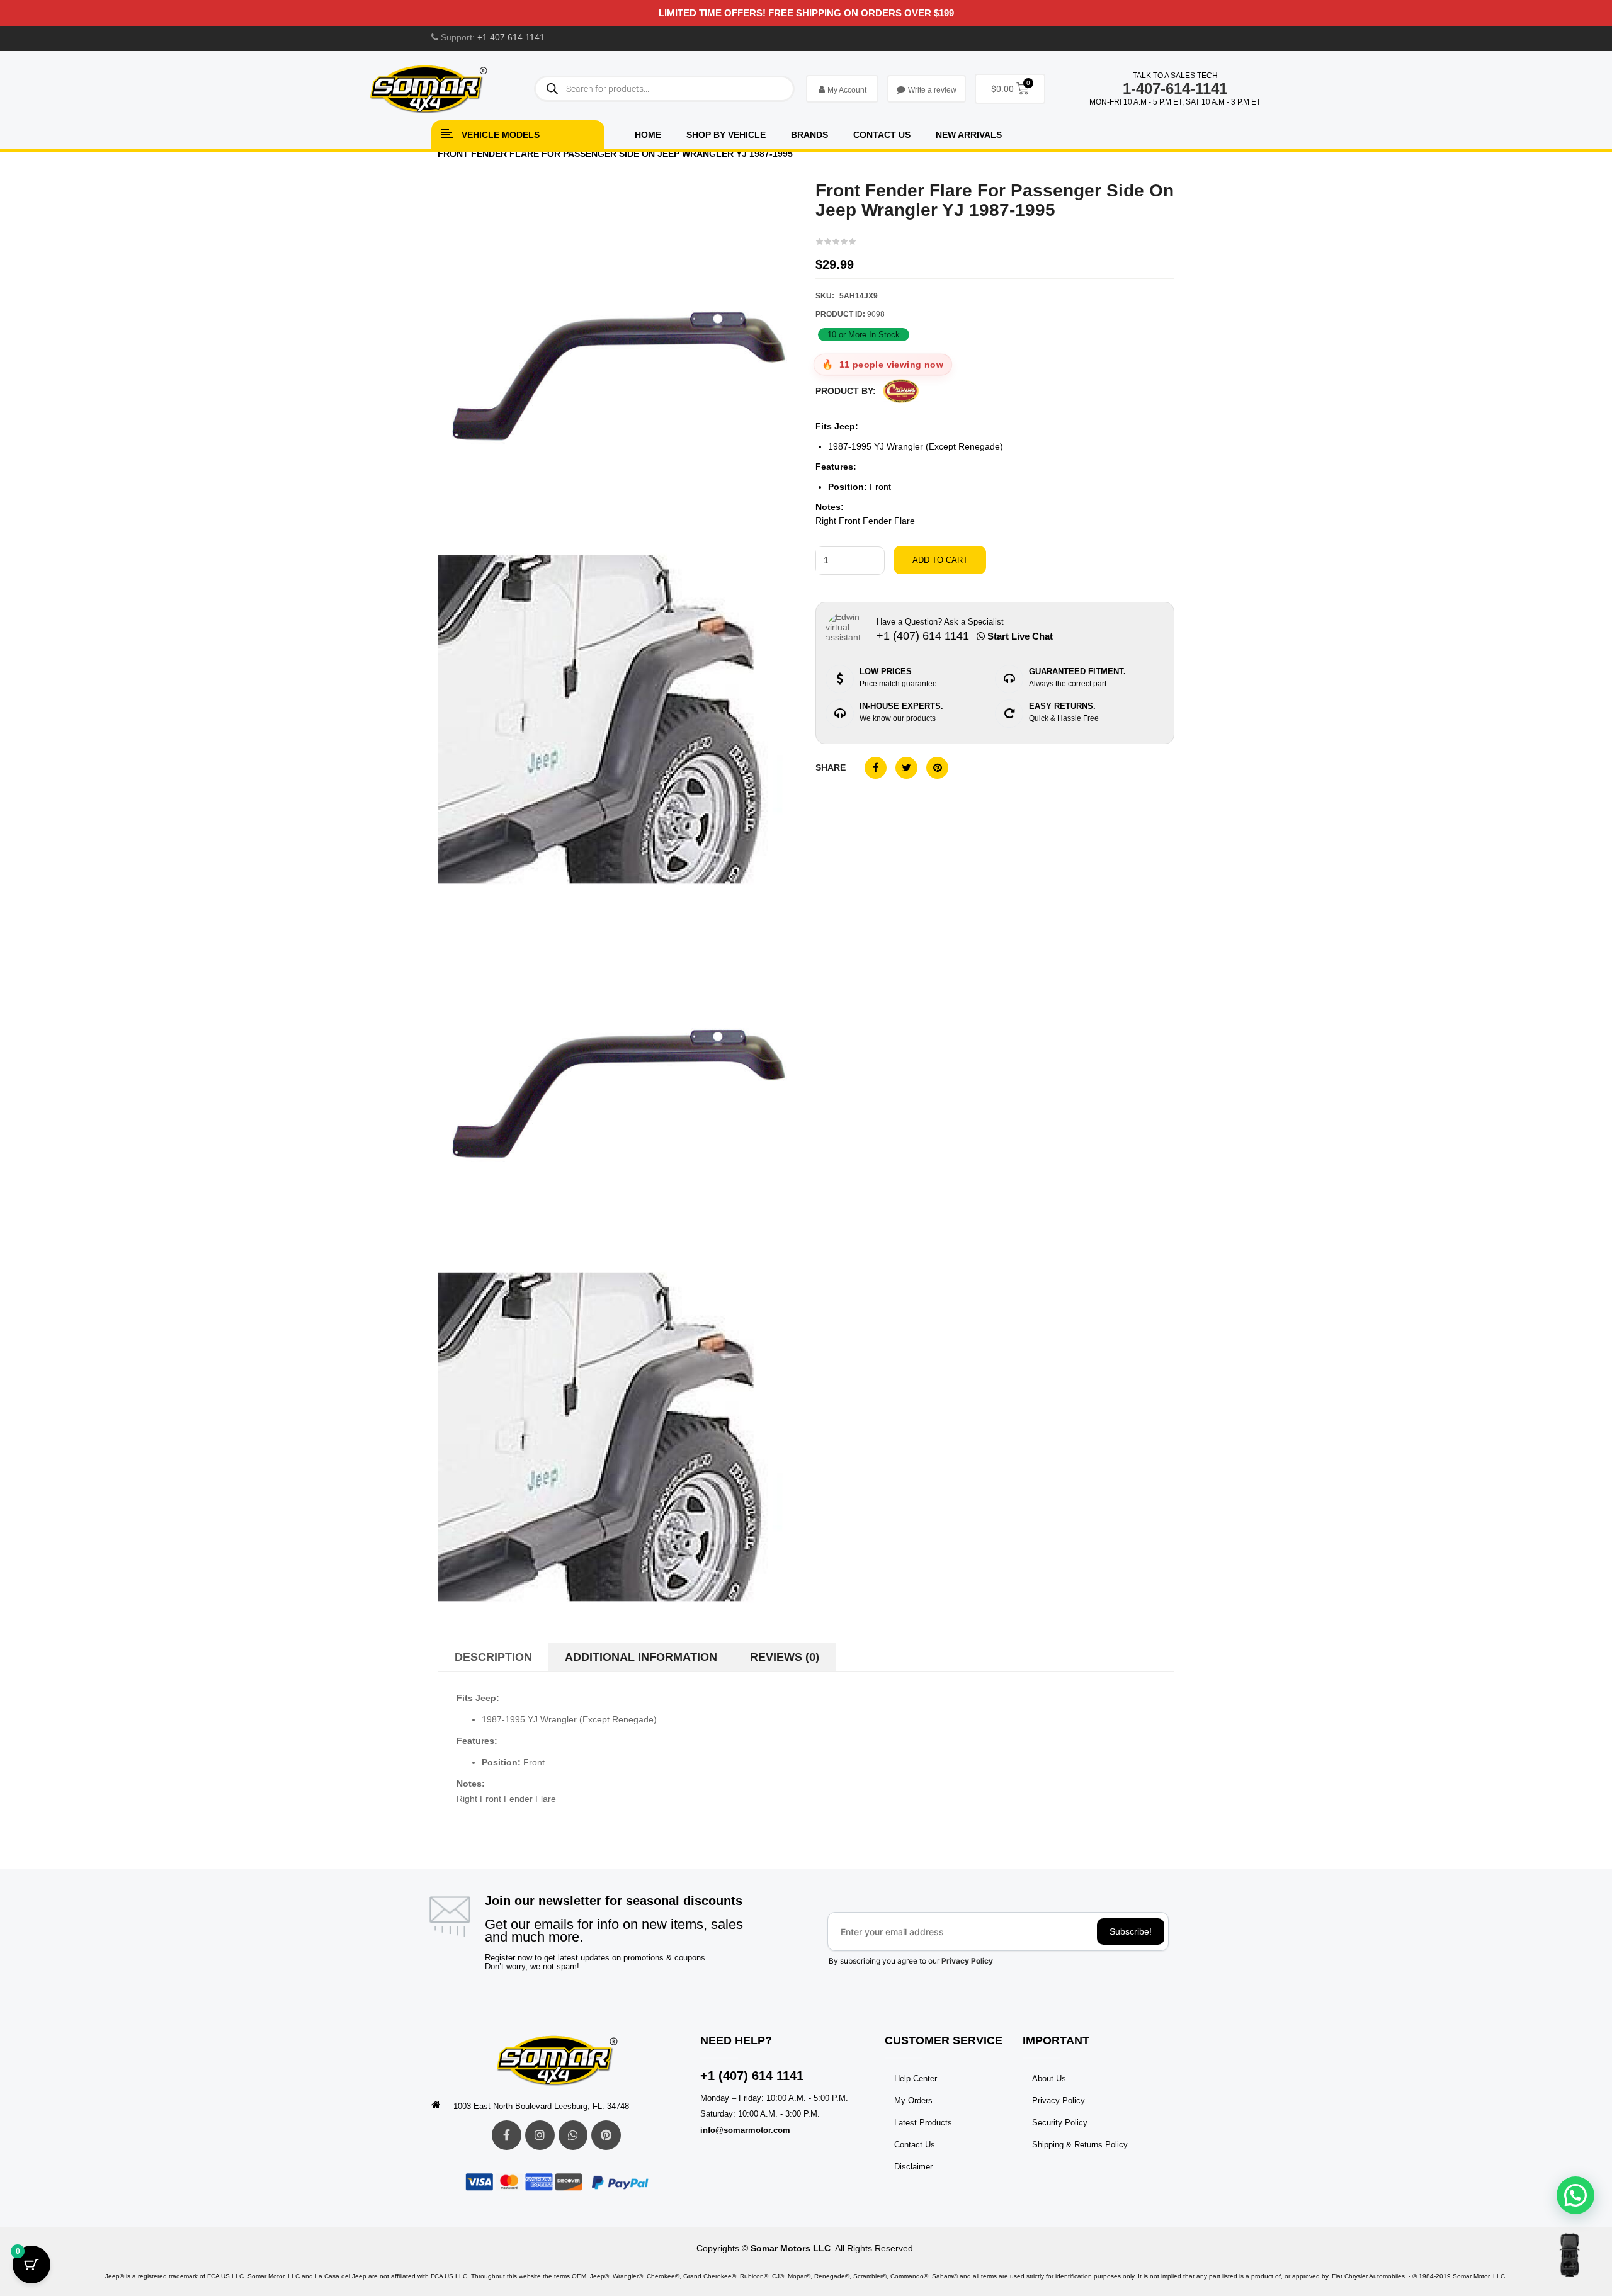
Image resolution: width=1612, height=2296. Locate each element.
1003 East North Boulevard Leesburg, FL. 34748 (541, 2106)
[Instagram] (540, 2135)
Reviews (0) (785, 1657)
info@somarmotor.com (745, 2130)
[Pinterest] (606, 2135)
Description (493, 1657)
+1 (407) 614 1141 (752, 2076)
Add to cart (940, 560)
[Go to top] (1569, 2255)
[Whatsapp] (573, 2135)
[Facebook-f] (507, 2135)
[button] (1575, 2195)
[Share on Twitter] (906, 768)
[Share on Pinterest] (937, 768)
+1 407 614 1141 (511, 37)
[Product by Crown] (901, 391)
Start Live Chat (1019, 636)
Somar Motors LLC (791, 2248)
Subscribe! (1131, 1931)
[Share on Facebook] (876, 768)
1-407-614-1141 (1175, 88)
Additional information (641, 1657)
